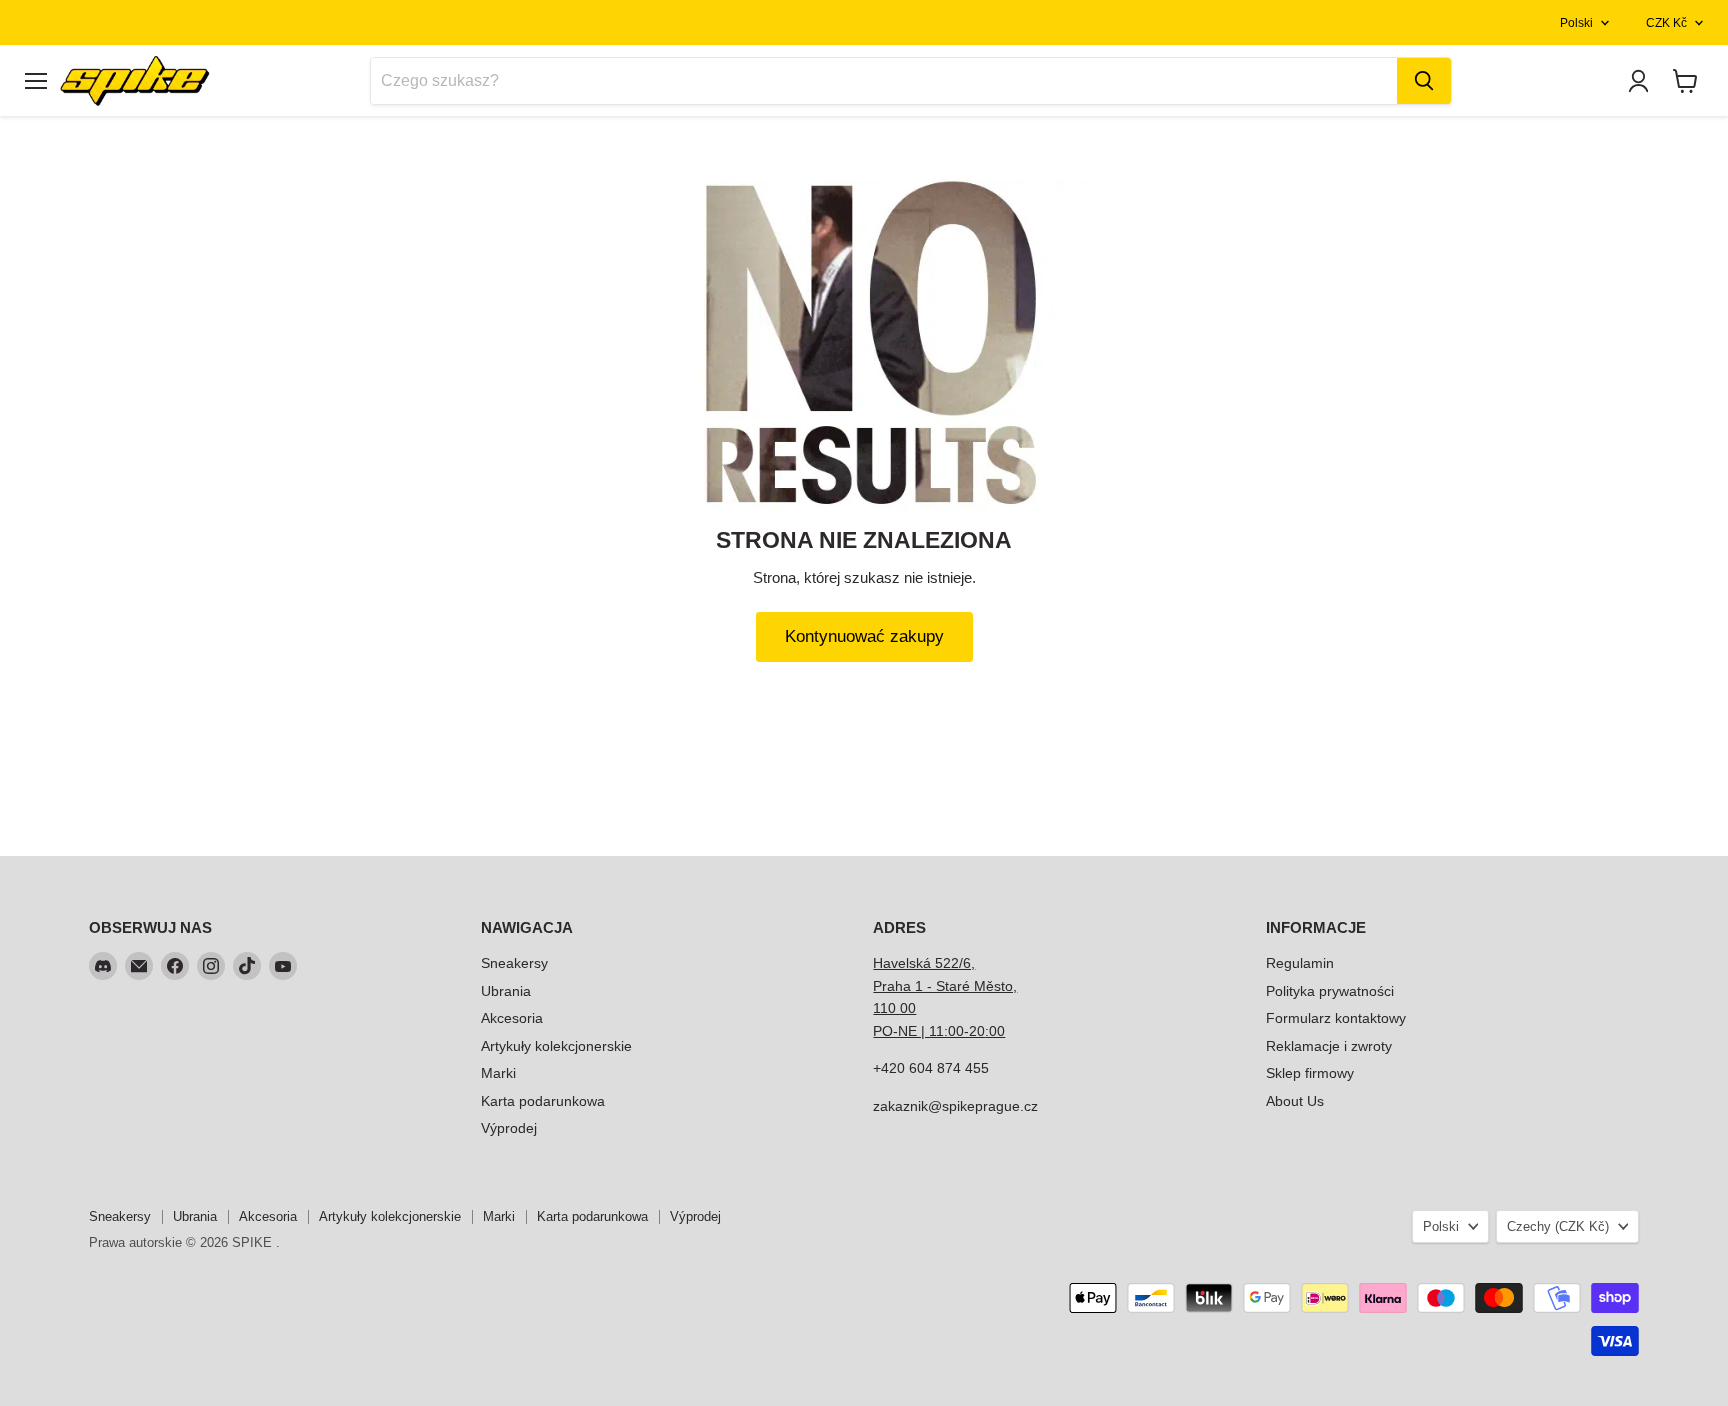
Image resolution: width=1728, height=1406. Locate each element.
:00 (995, 1031)
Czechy (1558, 1226)
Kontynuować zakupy (864, 636)
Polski (1576, 23)
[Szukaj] (1424, 81)
